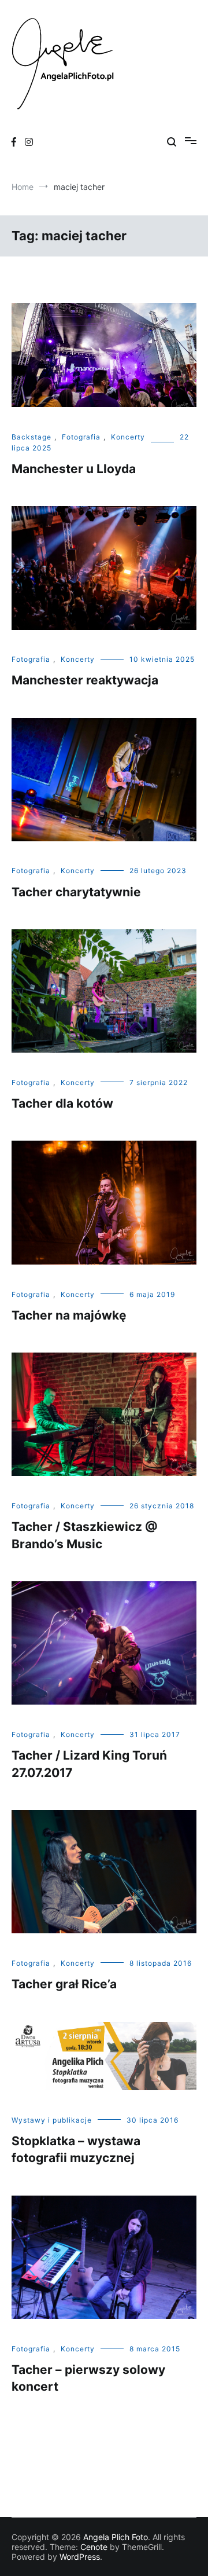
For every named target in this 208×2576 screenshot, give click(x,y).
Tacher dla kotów (62, 1103)
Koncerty (128, 437)
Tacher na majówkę (69, 1315)
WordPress (80, 2557)
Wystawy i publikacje (52, 2120)
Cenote (94, 2547)
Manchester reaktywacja (85, 680)
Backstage (31, 437)
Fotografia (81, 437)
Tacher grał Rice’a (64, 1984)
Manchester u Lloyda (74, 469)
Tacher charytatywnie (76, 892)
